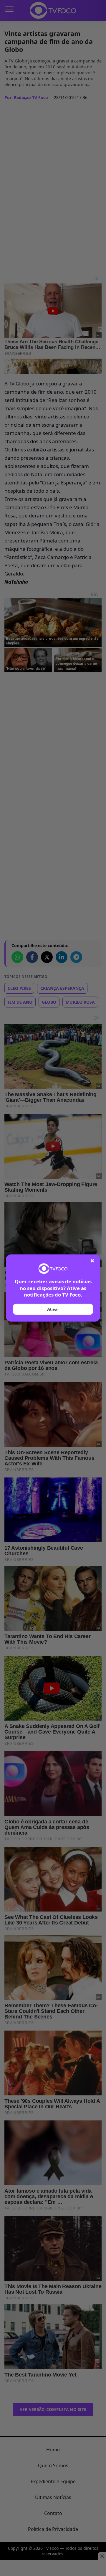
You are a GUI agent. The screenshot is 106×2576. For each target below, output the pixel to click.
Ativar (53, 1309)
